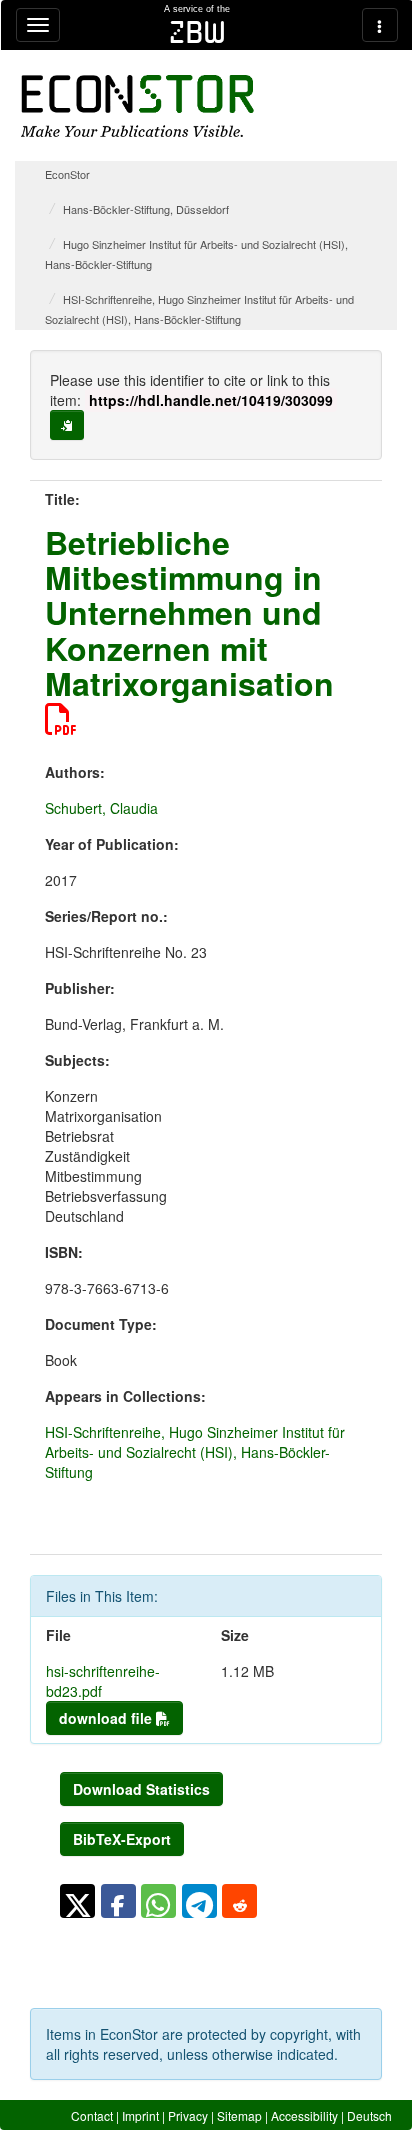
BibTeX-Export (122, 1839)
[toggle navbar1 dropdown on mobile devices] (38, 25)
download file (107, 1718)
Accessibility (304, 2115)
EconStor (67, 174)
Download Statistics (141, 1789)
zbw (197, 32)
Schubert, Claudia (101, 808)
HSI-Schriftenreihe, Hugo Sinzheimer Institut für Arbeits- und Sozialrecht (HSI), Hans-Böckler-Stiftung (195, 1452)
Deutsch (369, 2115)
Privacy (188, 2115)
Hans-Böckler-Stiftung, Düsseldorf (146, 209)
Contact (92, 2115)
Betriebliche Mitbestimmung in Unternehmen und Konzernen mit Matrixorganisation (189, 612)
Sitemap (239, 2115)
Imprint (140, 2115)
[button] (77, 1901)
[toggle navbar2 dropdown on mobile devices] (380, 25)
